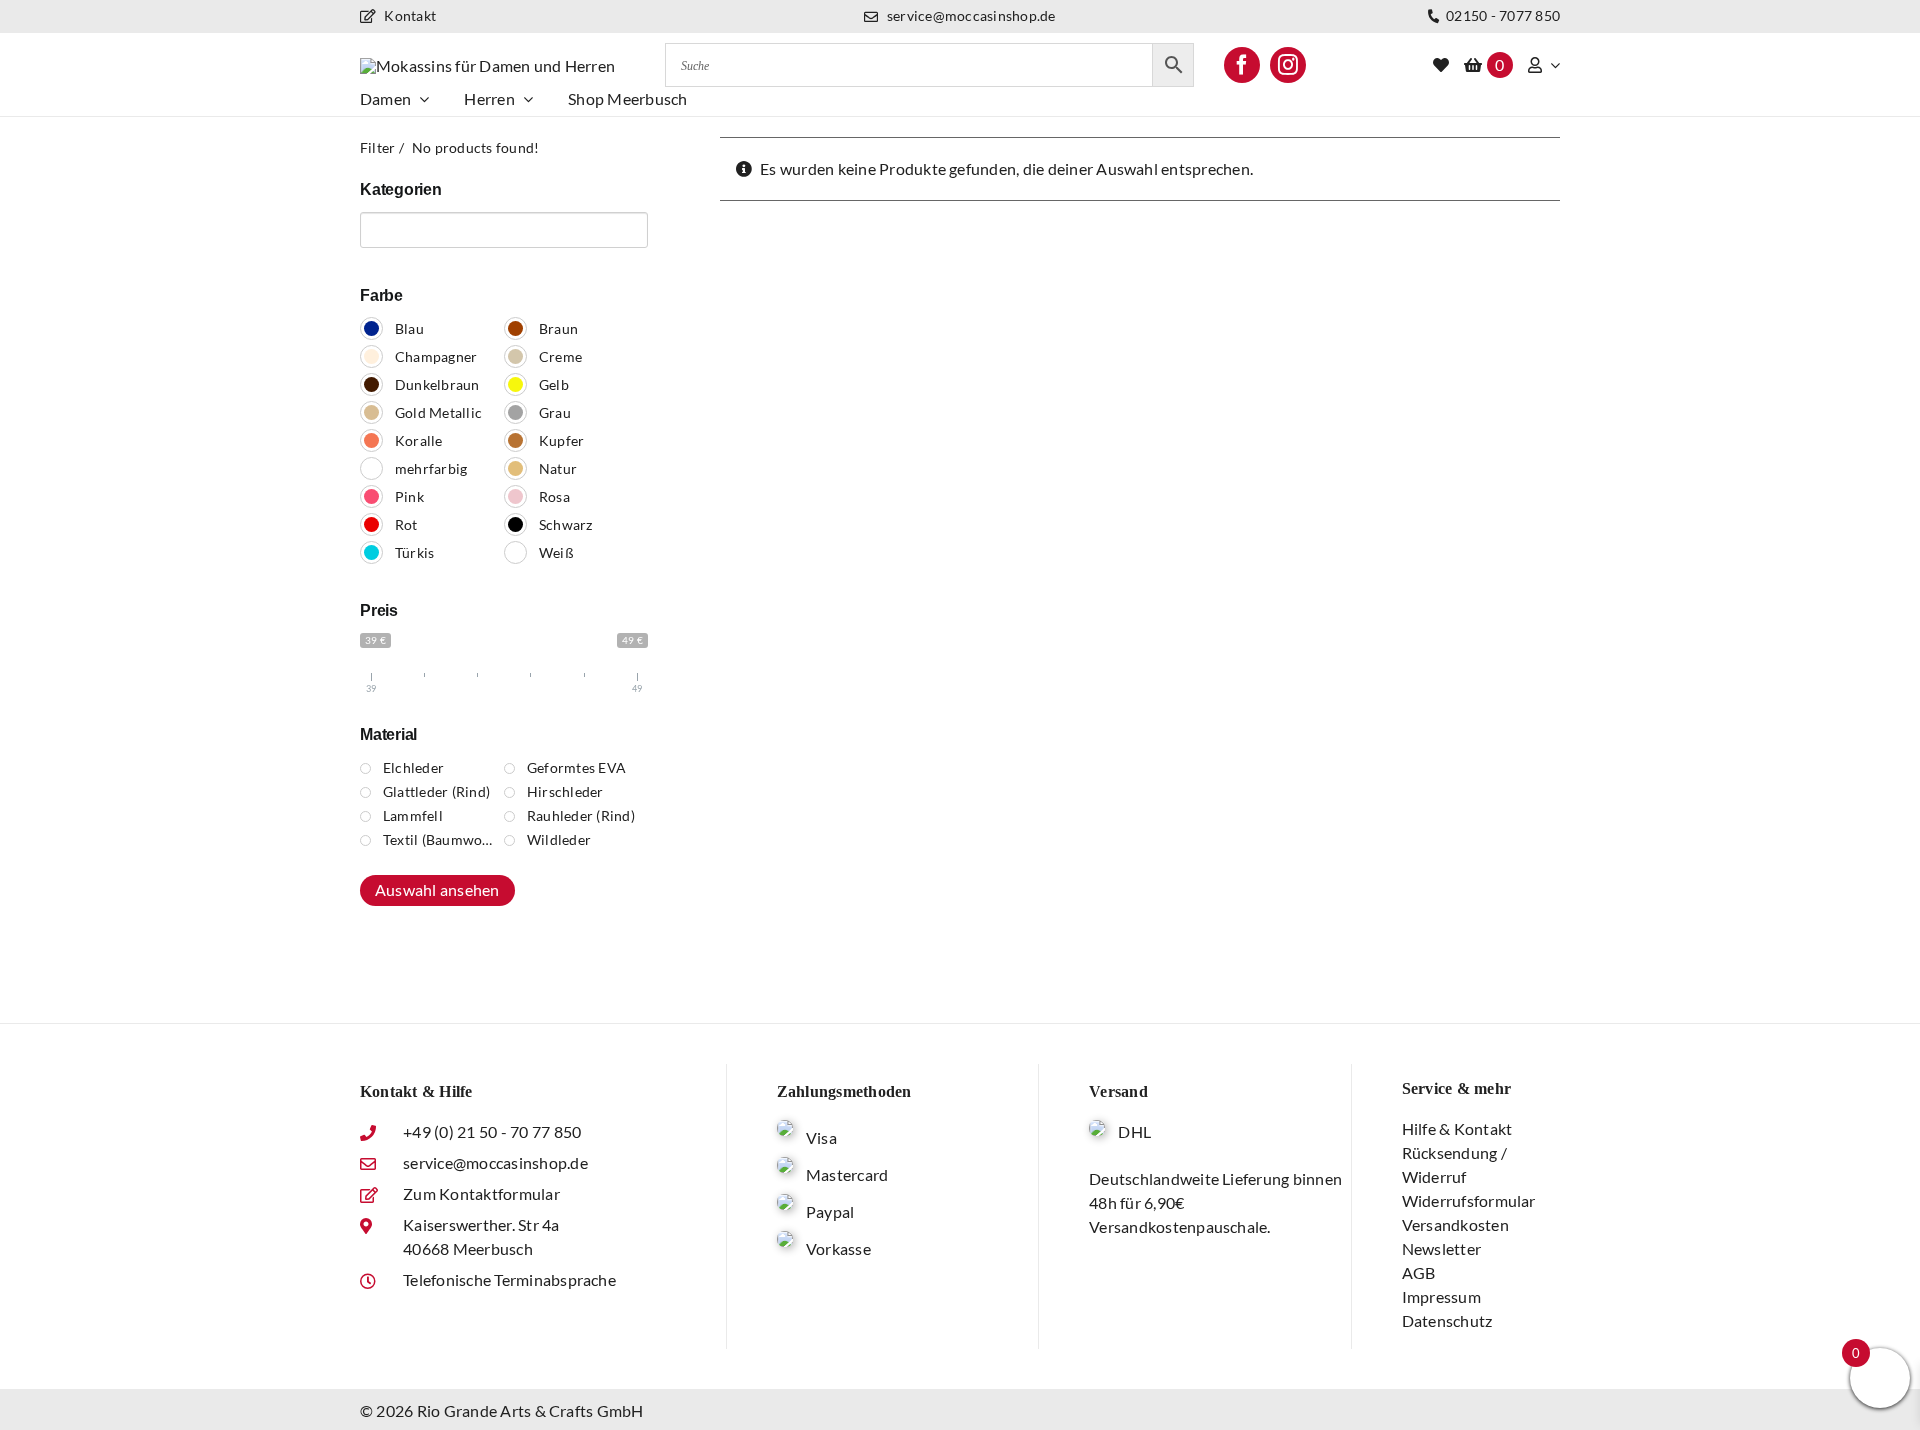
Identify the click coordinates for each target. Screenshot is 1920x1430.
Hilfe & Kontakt (1457, 1128)
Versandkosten (1455, 1224)
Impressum (1441, 1296)
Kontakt (408, 15)
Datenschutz (1447, 1320)
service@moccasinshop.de (969, 15)
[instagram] (1288, 65)
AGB (1419, 1272)
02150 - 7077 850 (1501, 15)
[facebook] (1242, 65)
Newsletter (1441, 1248)
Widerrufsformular (1469, 1200)
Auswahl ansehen (437, 889)
